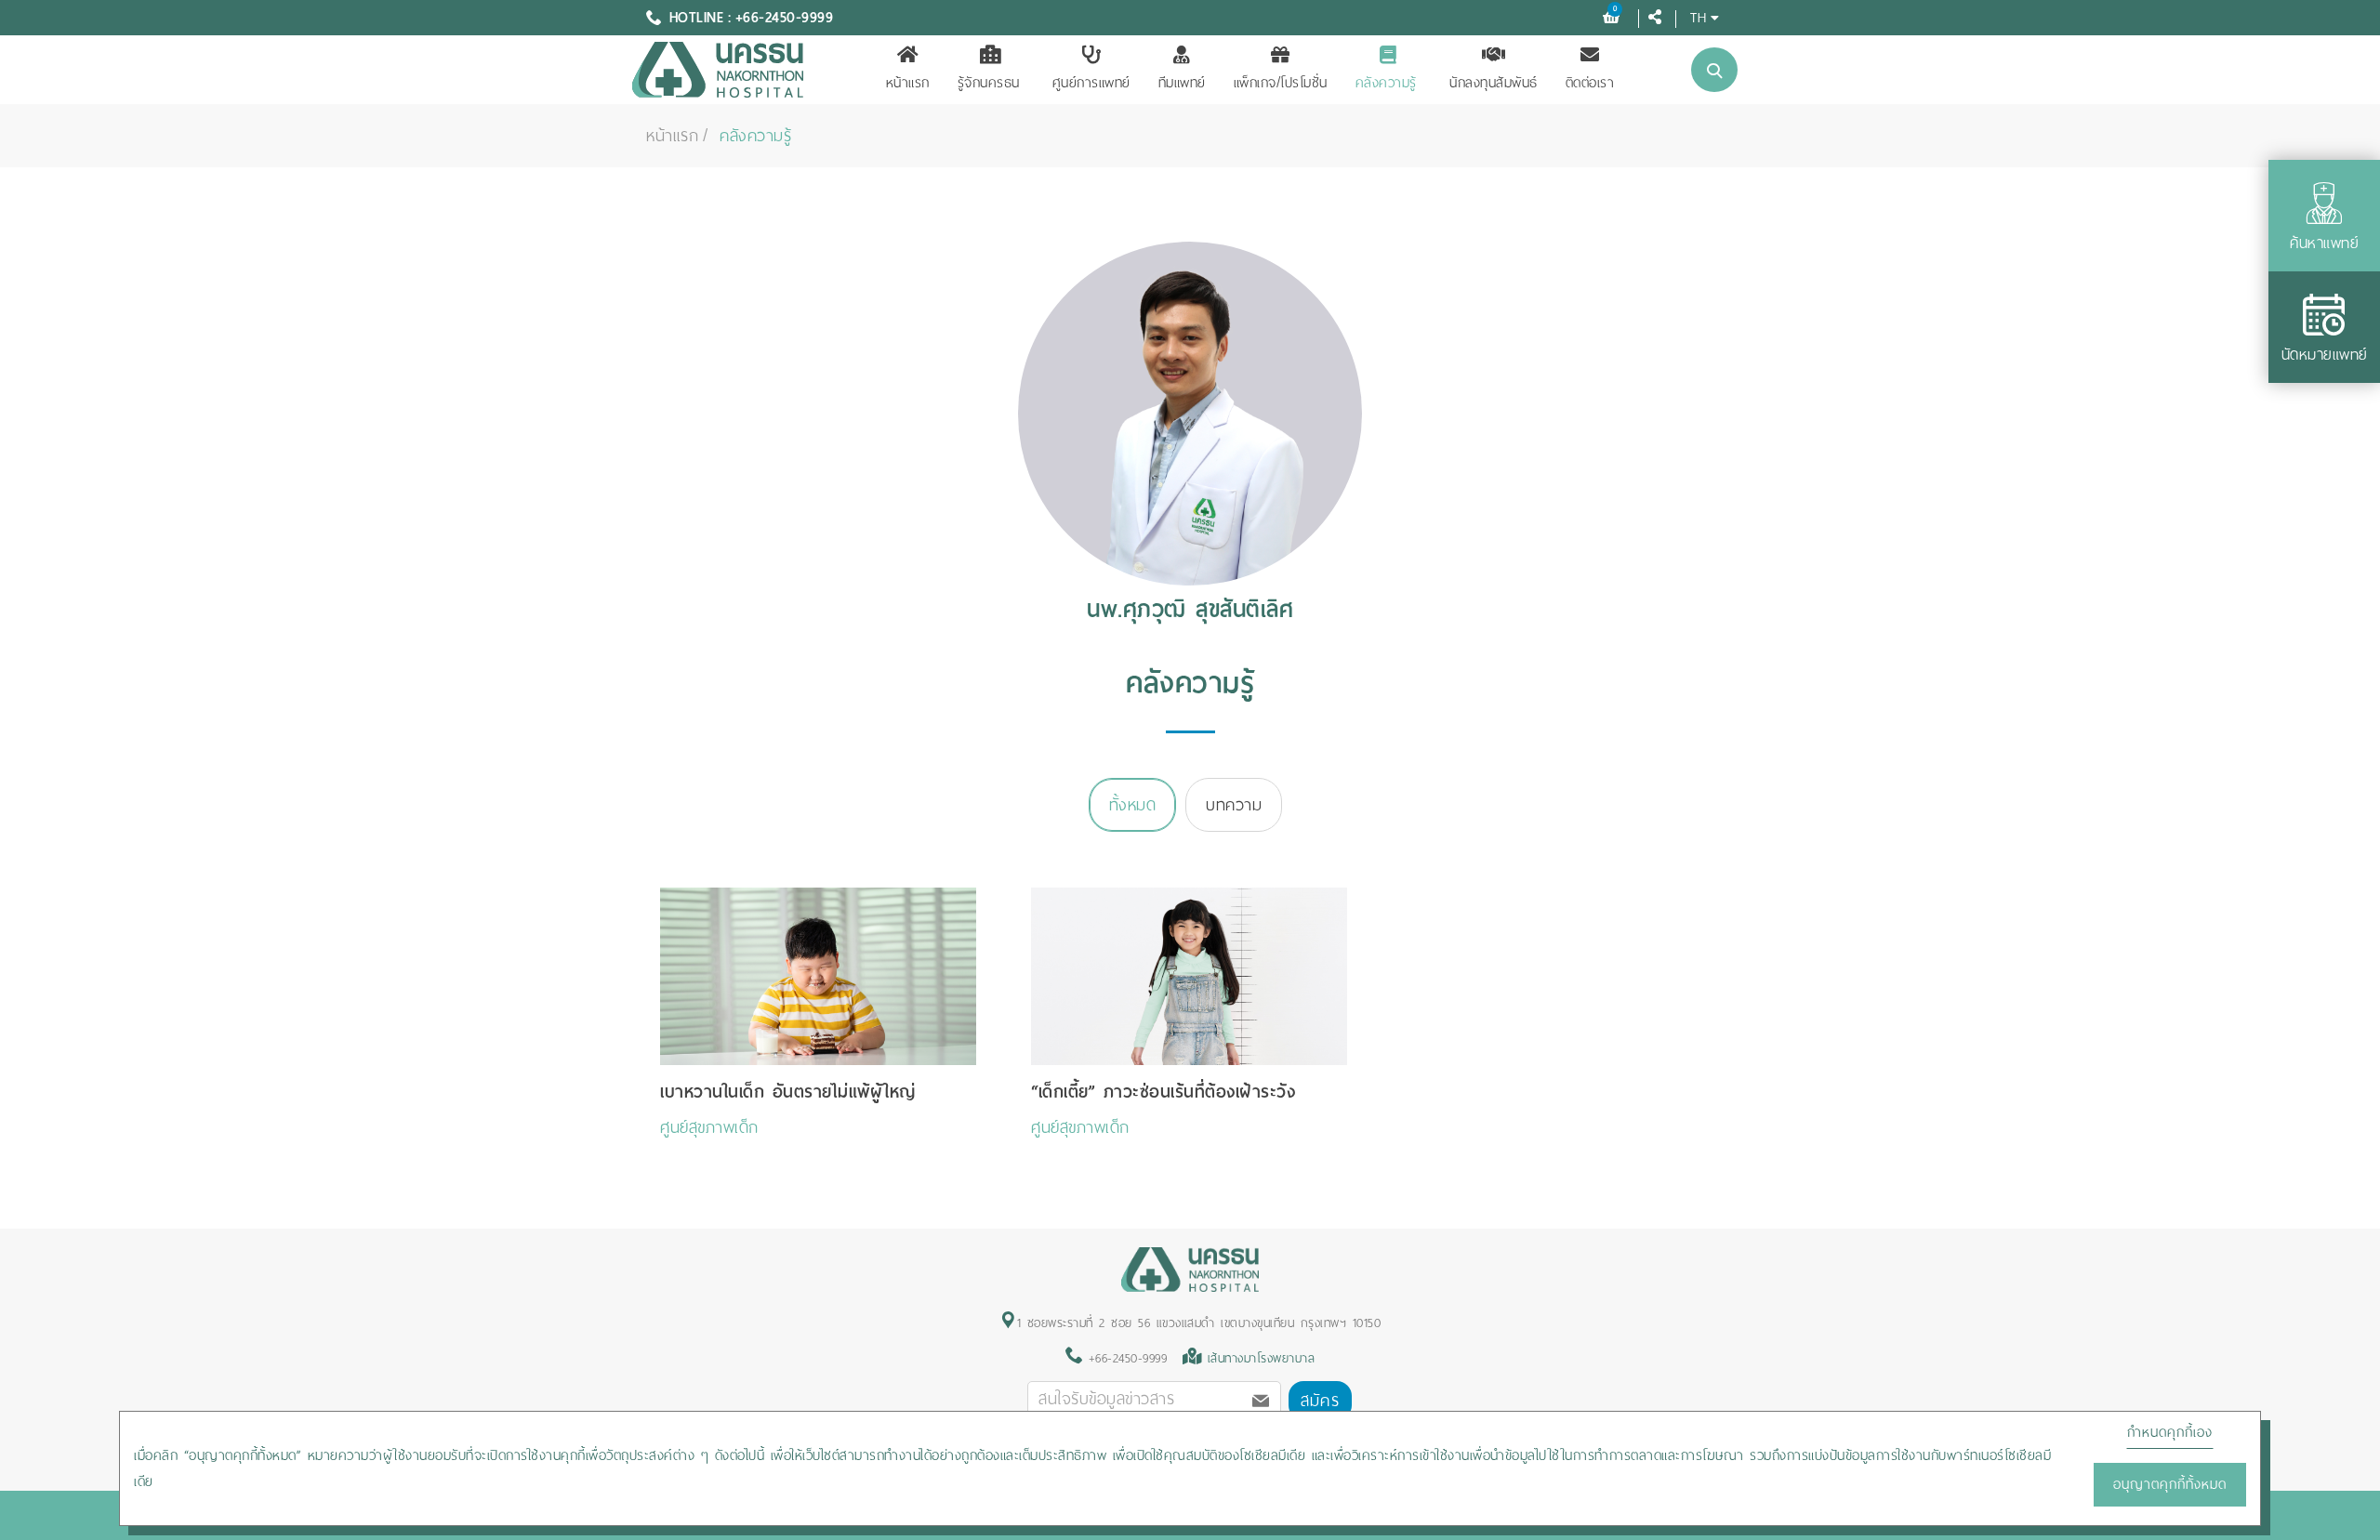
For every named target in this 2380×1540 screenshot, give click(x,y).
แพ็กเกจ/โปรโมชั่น (1281, 83)
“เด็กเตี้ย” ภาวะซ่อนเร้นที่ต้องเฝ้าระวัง (1163, 1092)
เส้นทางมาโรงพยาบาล (1262, 1358)
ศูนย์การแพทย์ (1091, 83)
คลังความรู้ (1386, 83)
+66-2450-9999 (1124, 1358)
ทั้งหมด (1133, 805)
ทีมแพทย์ (1182, 83)
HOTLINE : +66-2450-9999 (752, 18)
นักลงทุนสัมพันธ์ (1494, 83)
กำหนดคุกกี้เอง (2170, 1432)
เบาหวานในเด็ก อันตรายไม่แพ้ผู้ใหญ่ (788, 1092)
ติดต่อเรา (1590, 83)
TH (1698, 17)
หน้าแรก (908, 83)
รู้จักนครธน (989, 83)
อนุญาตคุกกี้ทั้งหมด (2170, 1484)
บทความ (1234, 805)
